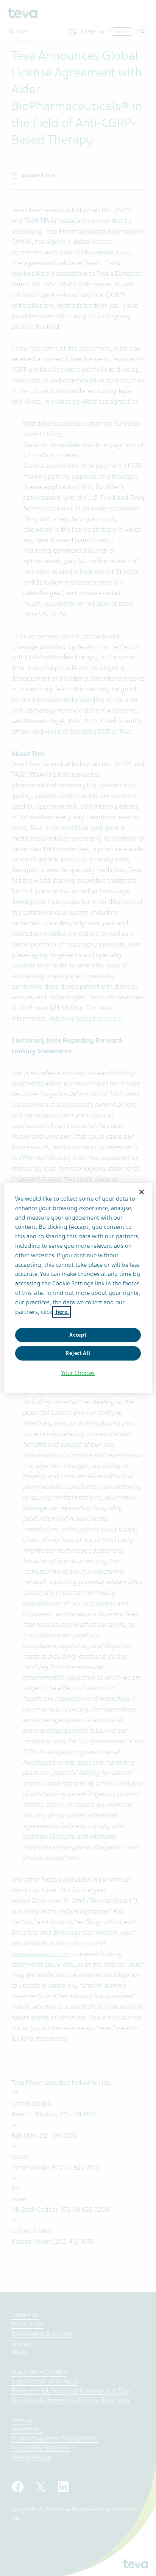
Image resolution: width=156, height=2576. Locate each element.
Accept (78, 1335)
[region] (78, 1288)
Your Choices (78, 1373)
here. (62, 1312)
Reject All (78, 1353)
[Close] (142, 1192)
